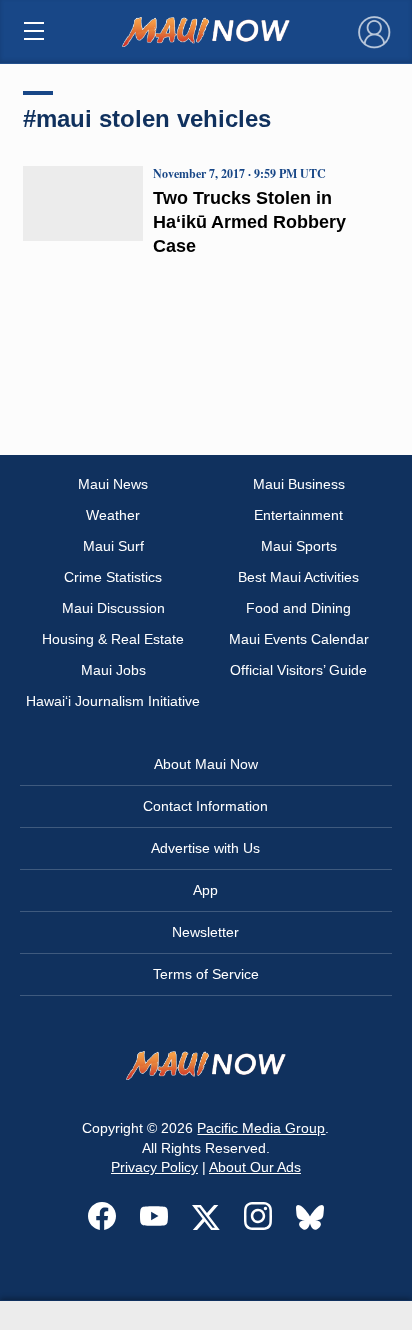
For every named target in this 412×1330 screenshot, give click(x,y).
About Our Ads (255, 1167)
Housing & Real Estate (113, 639)
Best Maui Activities (298, 577)
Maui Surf (113, 546)
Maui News (113, 484)
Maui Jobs (113, 670)
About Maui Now (206, 764)
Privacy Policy (154, 1167)
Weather (113, 515)
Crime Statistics (113, 577)
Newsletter (205, 932)
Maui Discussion (113, 608)
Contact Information (205, 806)
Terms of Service (206, 974)
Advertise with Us (205, 848)
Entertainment (298, 515)
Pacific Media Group (261, 1128)
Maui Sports (299, 546)
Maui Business (299, 484)
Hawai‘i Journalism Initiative (113, 701)
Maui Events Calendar (299, 639)
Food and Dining (298, 608)
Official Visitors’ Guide (298, 670)
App (205, 890)
